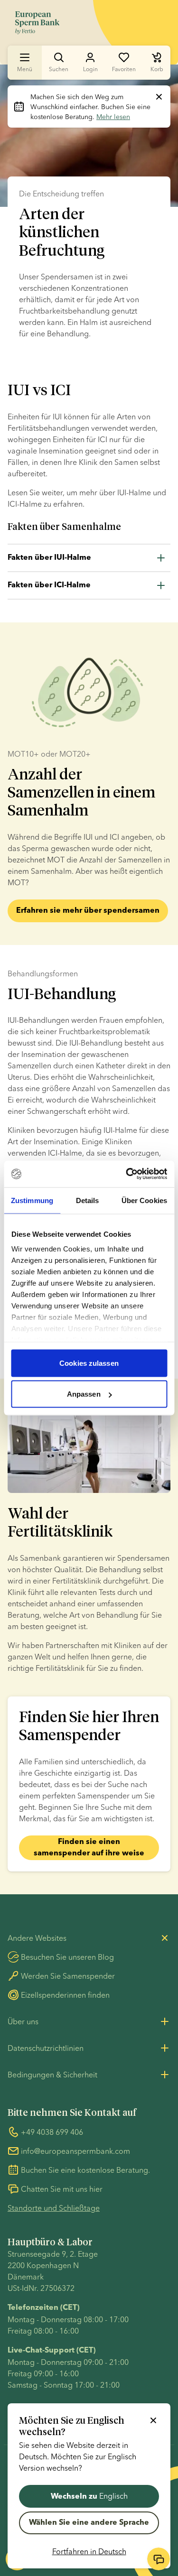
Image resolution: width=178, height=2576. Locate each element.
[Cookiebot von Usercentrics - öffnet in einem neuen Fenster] (127, 1174)
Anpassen (84, 1394)
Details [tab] (88, 1200)
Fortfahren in (89, 2551)
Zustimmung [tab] (32, 1200)
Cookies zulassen (89, 1363)
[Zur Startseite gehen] (37, 23)
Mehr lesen (113, 117)
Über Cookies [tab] (144, 1200)
